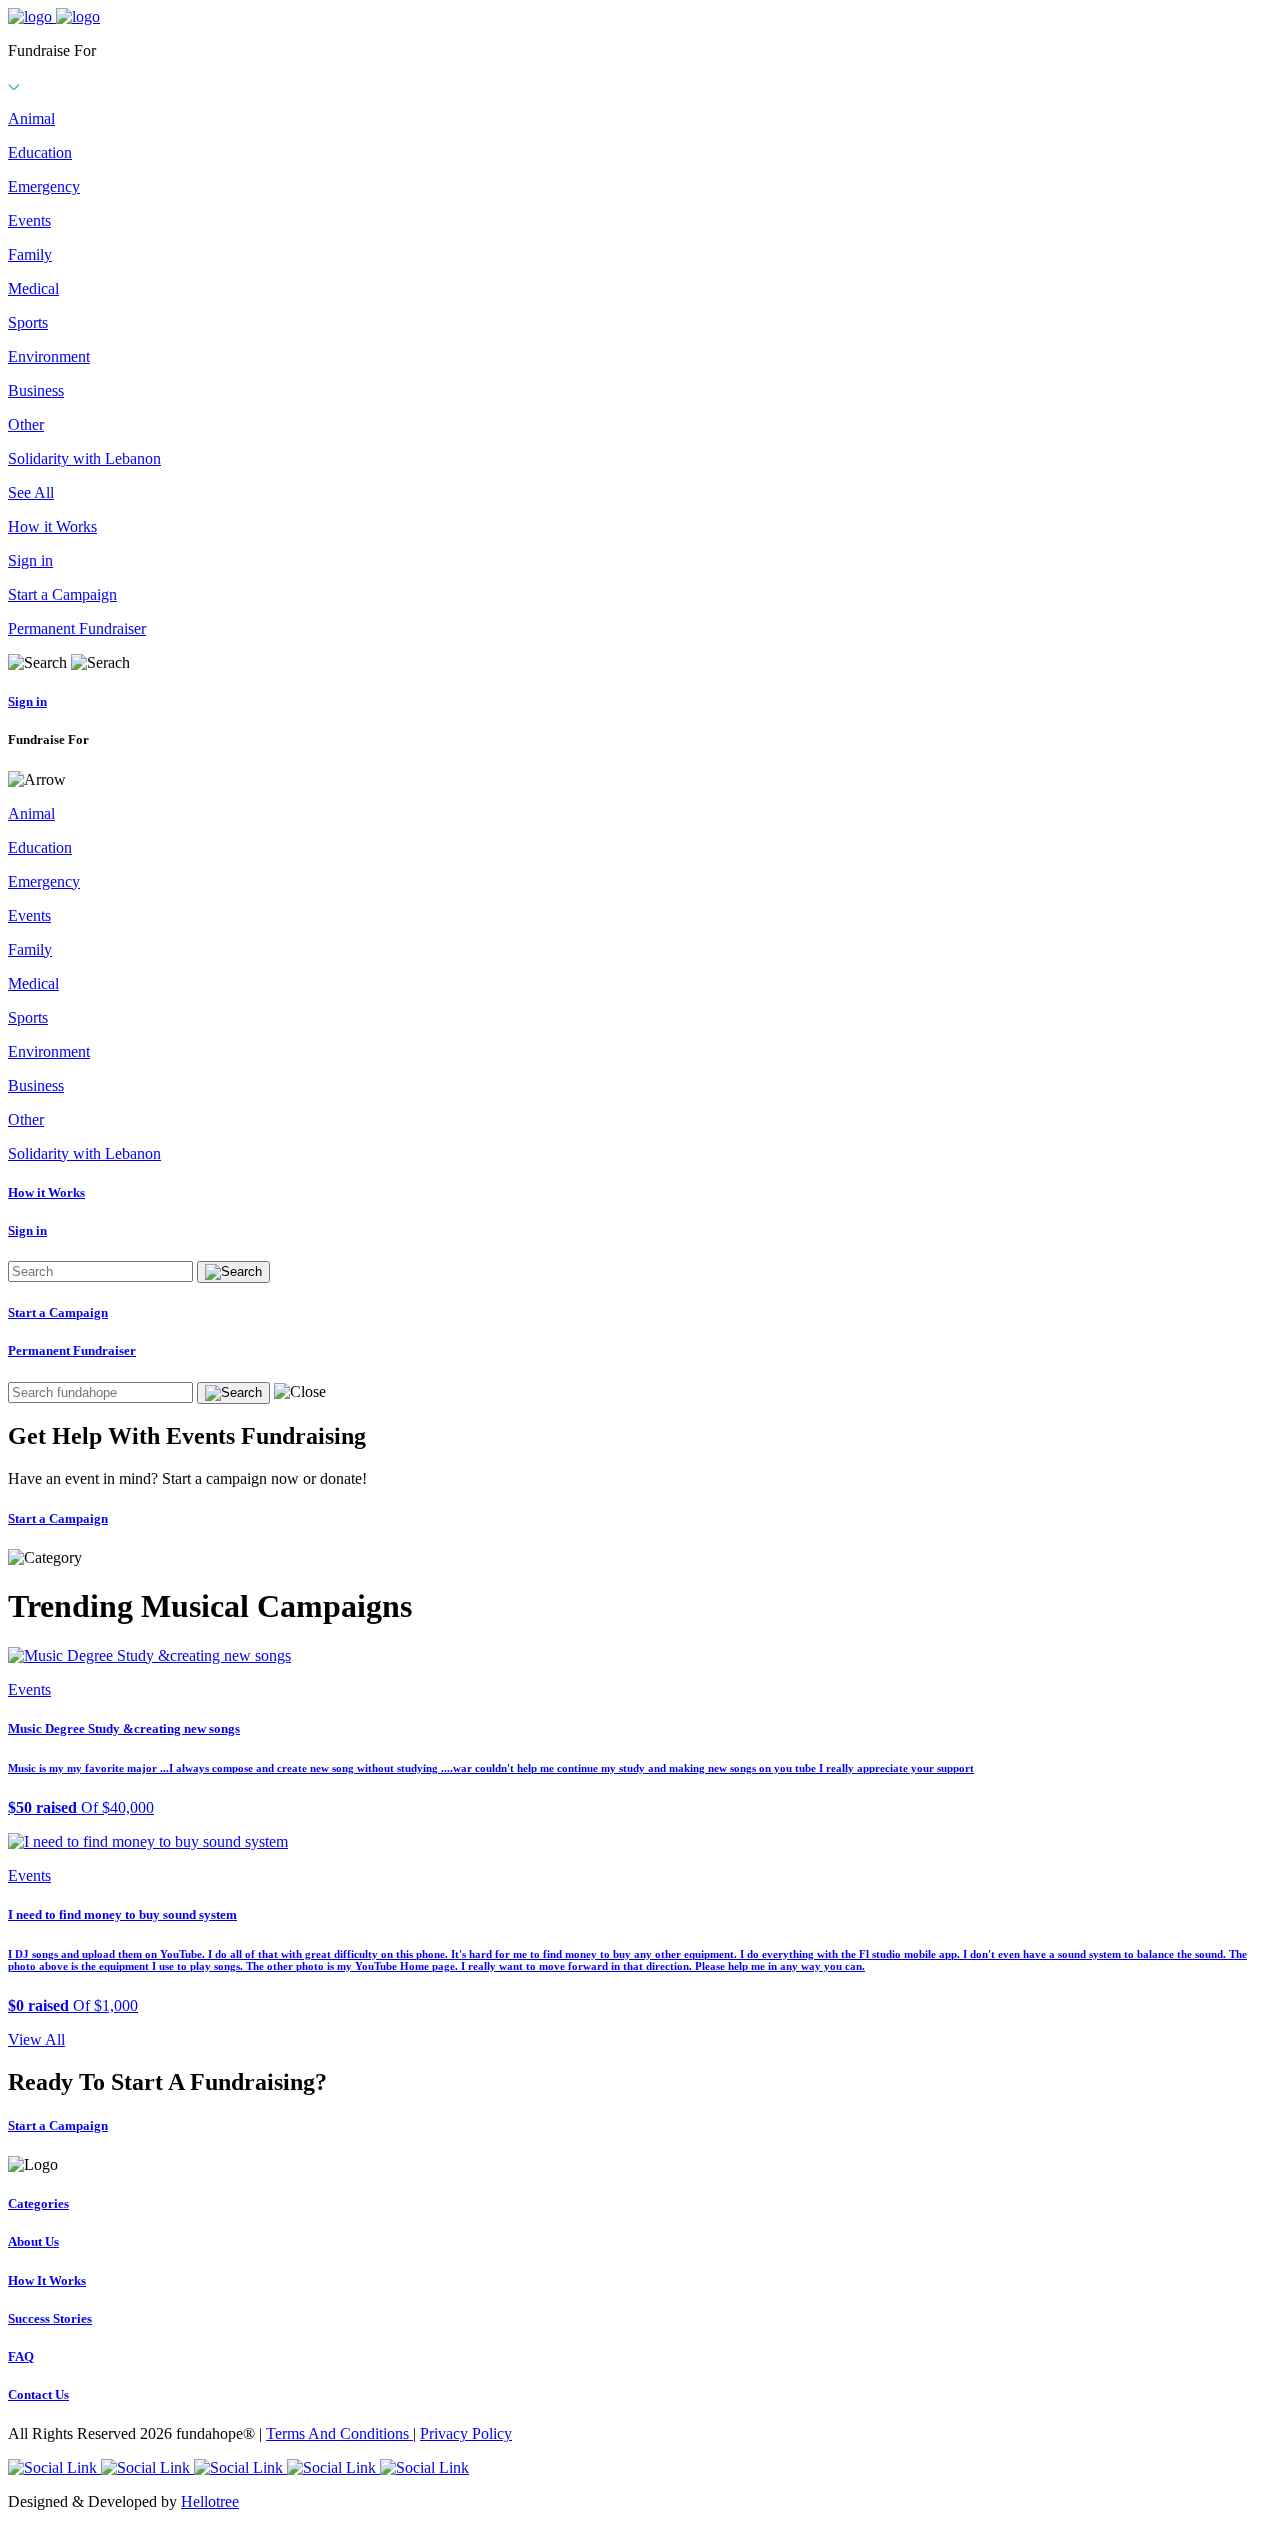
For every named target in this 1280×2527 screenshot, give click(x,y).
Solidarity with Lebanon (84, 458)
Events (29, 220)
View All (36, 2039)
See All (31, 492)
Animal (31, 118)
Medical (33, 288)
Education (40, 152)
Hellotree (210, 2501)
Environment (49, 356)
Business (36, 390)
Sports (28, 322)
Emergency (44, 186)
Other (26, 424)
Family (30, 254)
